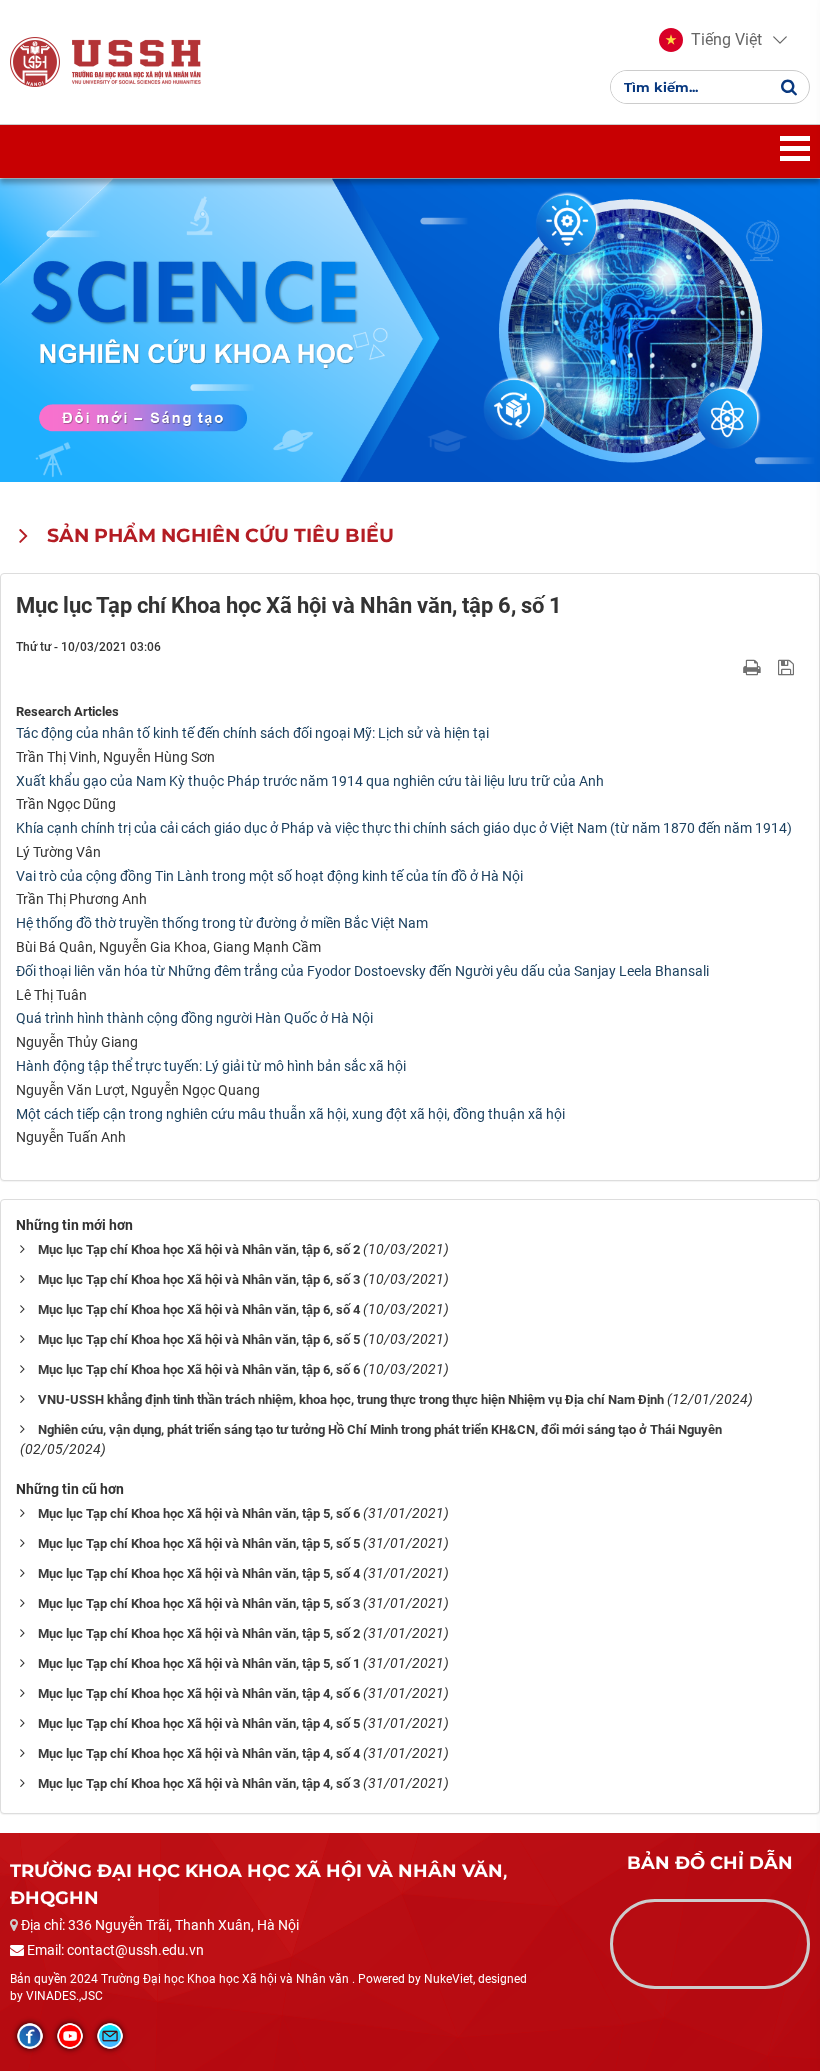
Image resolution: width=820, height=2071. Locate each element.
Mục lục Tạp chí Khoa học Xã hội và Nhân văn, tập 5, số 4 (199, 1573)
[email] (110, 2036)
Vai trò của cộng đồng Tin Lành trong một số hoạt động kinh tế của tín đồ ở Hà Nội (269, 876)
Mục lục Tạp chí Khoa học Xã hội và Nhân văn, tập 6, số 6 (199, 1369)
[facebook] (30, 2036)
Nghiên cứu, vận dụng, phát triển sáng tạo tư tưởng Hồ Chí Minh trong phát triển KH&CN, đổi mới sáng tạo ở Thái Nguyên (380, 1429)
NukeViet (448, 1979)
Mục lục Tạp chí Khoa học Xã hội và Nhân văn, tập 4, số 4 (199, 1753)
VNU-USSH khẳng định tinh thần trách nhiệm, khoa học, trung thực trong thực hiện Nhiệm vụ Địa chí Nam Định (351, 1399)
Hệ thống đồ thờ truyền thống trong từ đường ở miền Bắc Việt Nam (222, 923)
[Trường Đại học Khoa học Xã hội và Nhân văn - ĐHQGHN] (35, 61)
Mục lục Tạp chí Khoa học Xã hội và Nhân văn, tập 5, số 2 (199, 1633)
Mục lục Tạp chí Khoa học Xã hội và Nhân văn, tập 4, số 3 (199, 1783)
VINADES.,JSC (64, 1996)
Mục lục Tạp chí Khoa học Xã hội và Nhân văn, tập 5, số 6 (199, 1513)
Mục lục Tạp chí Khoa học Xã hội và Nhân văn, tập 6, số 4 (199, 1309)
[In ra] (754, 666)
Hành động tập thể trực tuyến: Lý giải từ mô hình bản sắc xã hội (211, 1066)
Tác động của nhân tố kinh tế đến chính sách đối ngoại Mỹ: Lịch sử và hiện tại (252, 733)
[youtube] (70, 2036)
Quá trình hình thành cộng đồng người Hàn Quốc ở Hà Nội (194, 1018)
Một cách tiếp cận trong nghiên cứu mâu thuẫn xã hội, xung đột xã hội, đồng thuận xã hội (290, 1114)
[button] (710, 40)
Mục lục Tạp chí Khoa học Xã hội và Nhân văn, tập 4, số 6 (199, 1693)
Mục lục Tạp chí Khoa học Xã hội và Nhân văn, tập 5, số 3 (199, 1603)
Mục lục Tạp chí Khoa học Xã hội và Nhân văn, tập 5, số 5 (199, 1543)
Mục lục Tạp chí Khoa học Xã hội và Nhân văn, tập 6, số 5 (199, 1339)
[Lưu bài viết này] (788, 666)
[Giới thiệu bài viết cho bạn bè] (728, 666)
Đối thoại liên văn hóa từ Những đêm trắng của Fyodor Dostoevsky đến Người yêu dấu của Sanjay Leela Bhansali (362, 971)
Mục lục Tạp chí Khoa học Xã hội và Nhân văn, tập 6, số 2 (199, 1249)
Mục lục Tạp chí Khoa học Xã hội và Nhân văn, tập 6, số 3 (199, 1279)
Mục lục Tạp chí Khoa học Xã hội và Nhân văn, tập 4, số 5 (199, 1723)
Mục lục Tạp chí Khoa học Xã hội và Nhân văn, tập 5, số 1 (199, 1663)
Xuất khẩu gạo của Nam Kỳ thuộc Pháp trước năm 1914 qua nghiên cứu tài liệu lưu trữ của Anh (310, 781)
